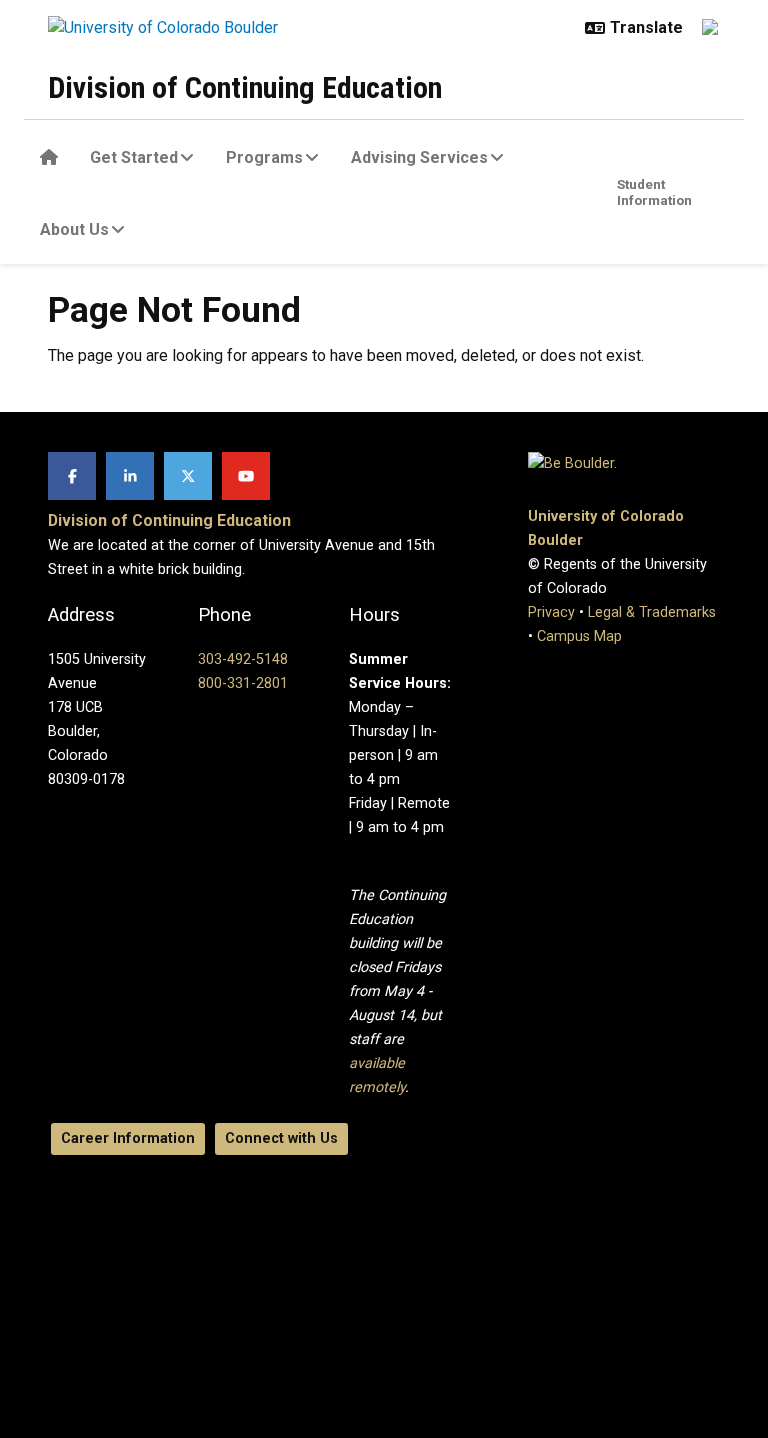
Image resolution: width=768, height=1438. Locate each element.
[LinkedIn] (130, 476)
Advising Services (419, 157)
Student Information (654, 192)
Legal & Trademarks (652, 612)
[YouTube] (246, 476)
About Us (74, 229)
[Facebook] (72, 476)
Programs (264, 157)
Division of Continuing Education (245, 87)
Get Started (134, 157)
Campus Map (579, 636)
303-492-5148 (243, 659)
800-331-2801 (243, 683)
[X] (188, 476)
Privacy (551, 612)
